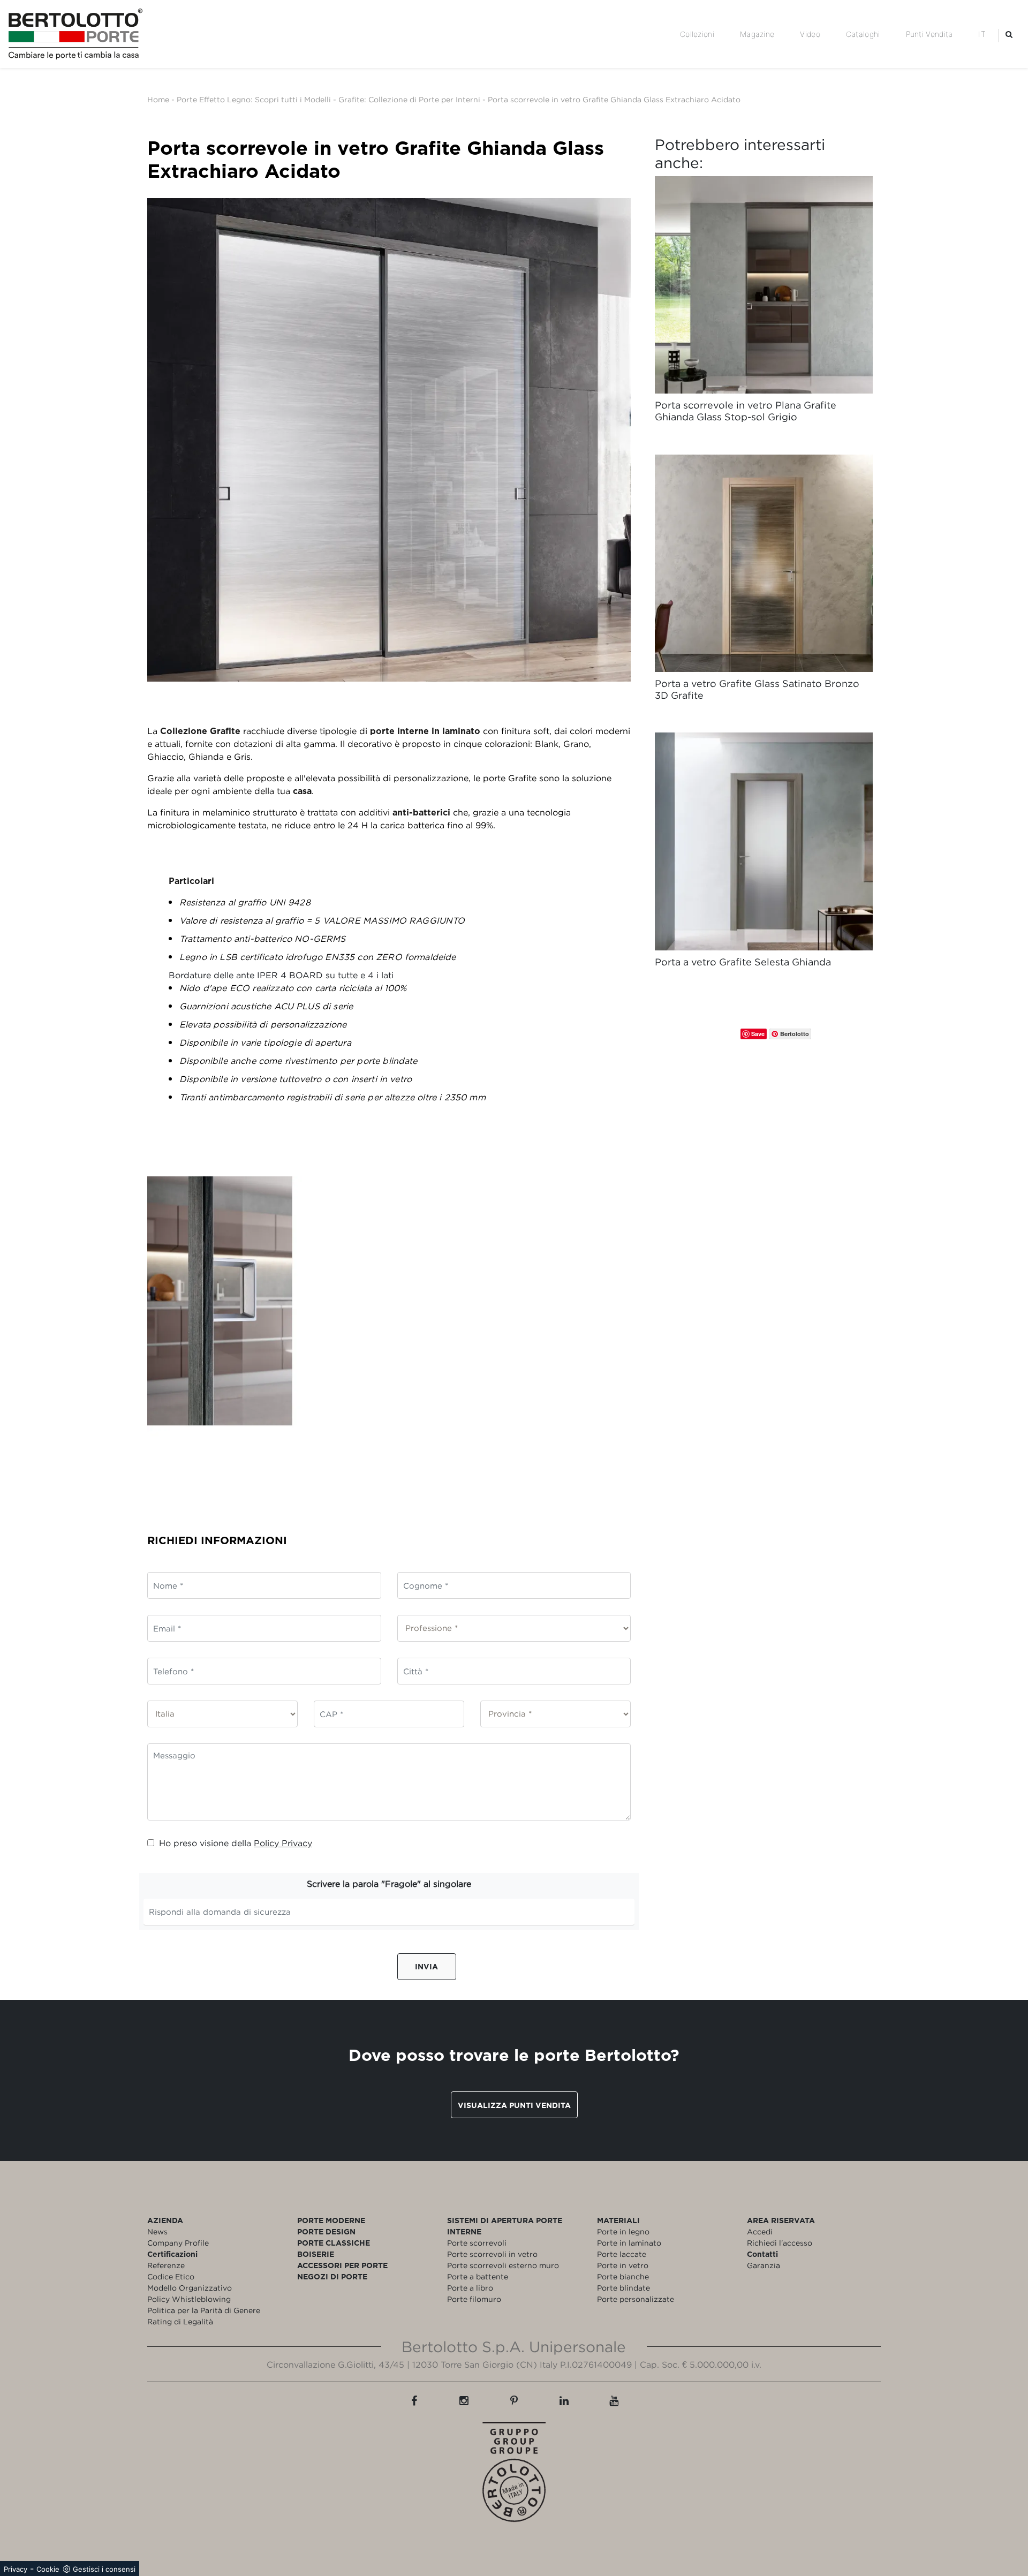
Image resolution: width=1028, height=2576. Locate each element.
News (157, 2231)
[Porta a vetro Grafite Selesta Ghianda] (764, 841)
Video (810, 34)
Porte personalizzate (636, 2299)
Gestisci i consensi (104, 2569)
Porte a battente (478, 2276)
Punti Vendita (929, 34)
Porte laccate (622, 2254)
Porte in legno (623, 2231)
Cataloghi (863, 34)
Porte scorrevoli (477, 2243)
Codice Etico (171, 2276)
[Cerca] (1009, 34)
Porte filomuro (474, 2299)
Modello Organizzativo (190, 2288)
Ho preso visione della (236, 1843)
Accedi (760, 2231)
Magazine (757, 34)
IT (982, 34)
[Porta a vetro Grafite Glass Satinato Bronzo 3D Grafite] (764, 564)
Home (158, 99)
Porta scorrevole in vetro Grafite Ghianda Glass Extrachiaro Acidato (614, 99)
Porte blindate (623, 2288)
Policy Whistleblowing (189, 2299)
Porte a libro (470, 2288)
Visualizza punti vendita (514, 2105)
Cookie (48, 2569)
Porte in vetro (623, 2265)
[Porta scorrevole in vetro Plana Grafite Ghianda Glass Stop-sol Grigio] (764, 285)
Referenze (166, 2265)
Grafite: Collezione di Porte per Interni (409, 99)
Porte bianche (623, 2276)
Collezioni (697, 34)
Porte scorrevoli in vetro (492, 2254)
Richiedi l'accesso (780, 2243)
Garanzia (764, 2265)
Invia (426, 1966)
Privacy (16, 2569)
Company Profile (178, 2243)
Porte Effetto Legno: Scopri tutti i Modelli (254, 99)
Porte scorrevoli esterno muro (503, 2265)
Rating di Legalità (180, 2321)
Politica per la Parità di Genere (204, 2310)
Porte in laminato (629, 2243)
